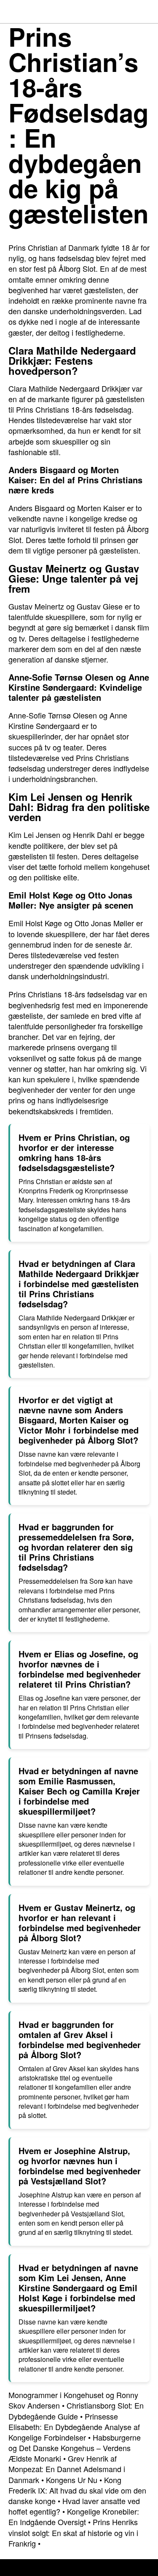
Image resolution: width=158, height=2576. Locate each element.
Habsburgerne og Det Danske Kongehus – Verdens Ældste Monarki (75, 2448)
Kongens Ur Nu (72, 2480)
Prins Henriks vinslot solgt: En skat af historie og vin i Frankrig (73, 2532)
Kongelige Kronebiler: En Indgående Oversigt (74, 2516)
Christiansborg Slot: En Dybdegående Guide (76, 2410)
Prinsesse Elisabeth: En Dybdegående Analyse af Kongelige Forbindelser (74, 2427)
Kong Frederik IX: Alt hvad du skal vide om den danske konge (77, 2490)
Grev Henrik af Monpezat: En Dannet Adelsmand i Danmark (67, 2469)
